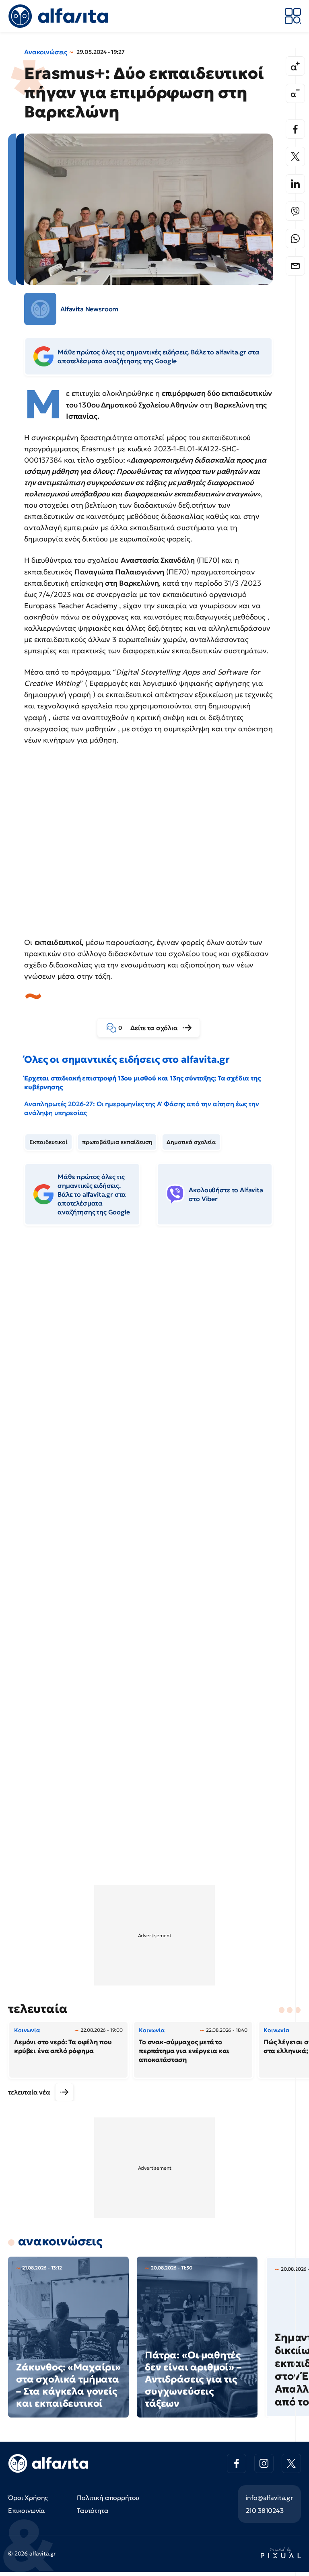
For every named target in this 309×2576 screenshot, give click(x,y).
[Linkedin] (295, 184)
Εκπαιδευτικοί (48, 1142)
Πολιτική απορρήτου (108, 2498)
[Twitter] (295, 156)
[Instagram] (264, 2463)
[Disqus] (154, 1355)
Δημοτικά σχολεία (191, 1142)
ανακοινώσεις (60, 2241)
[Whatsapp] (295, 239)
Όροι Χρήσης (28, 2498)
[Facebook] (295, 129)
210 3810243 (265, 2510)
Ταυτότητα (93, 2510)
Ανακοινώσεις (46, 52)
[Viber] (295, 211)
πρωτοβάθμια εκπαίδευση (117, 1142)
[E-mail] (295, 266)
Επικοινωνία (27, 2510)
